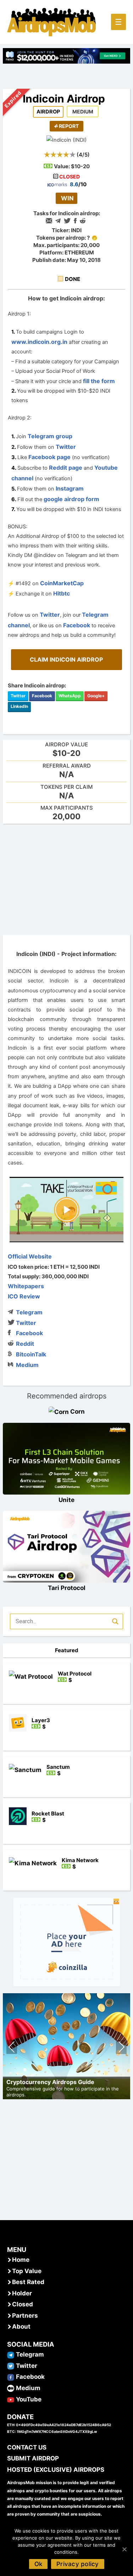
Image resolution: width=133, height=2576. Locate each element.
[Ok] (124, 2549)
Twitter (66, 447)
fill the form (99, 381)
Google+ (96, 696)
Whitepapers (26, 1286)
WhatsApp (70, 696)
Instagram (70, 488)
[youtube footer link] (11, 2399)
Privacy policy (78, 2564)
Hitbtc (62, 593)
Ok (38, 2564)
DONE (73, 279)
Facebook (77, 625)
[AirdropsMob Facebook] (11, 2377)
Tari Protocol (67, 1588)
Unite (66, 1500)
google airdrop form (71, 499)
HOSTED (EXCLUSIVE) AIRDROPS (56, 2470)
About (21, 2326)
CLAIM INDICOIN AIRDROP (66, 659)
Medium (27, 1365)
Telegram (29, 1312)
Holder (22, 2293)
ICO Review (24, 1296)
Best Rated (28, 2282)
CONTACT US (27, 2447)
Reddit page (66, 468)
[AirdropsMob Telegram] (11, 2354)
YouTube (29, 2399)
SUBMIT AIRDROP (33, 2458)
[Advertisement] (67, 879)
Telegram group (50, 436)
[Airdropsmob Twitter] (11, 2366)
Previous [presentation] (12, 2048)
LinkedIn (19, 706)
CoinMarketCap (62, 583)
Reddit (25, 1344)
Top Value (27, 2271)
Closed (23, 2304)
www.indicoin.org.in (39, 342)
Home (21, 2260)
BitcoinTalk (31, 1354)
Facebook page (49, 457)
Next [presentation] (121, 2048)
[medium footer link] (11, 2388)
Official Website (30, 1256)
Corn (77, 1412)
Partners (25, 2316)
